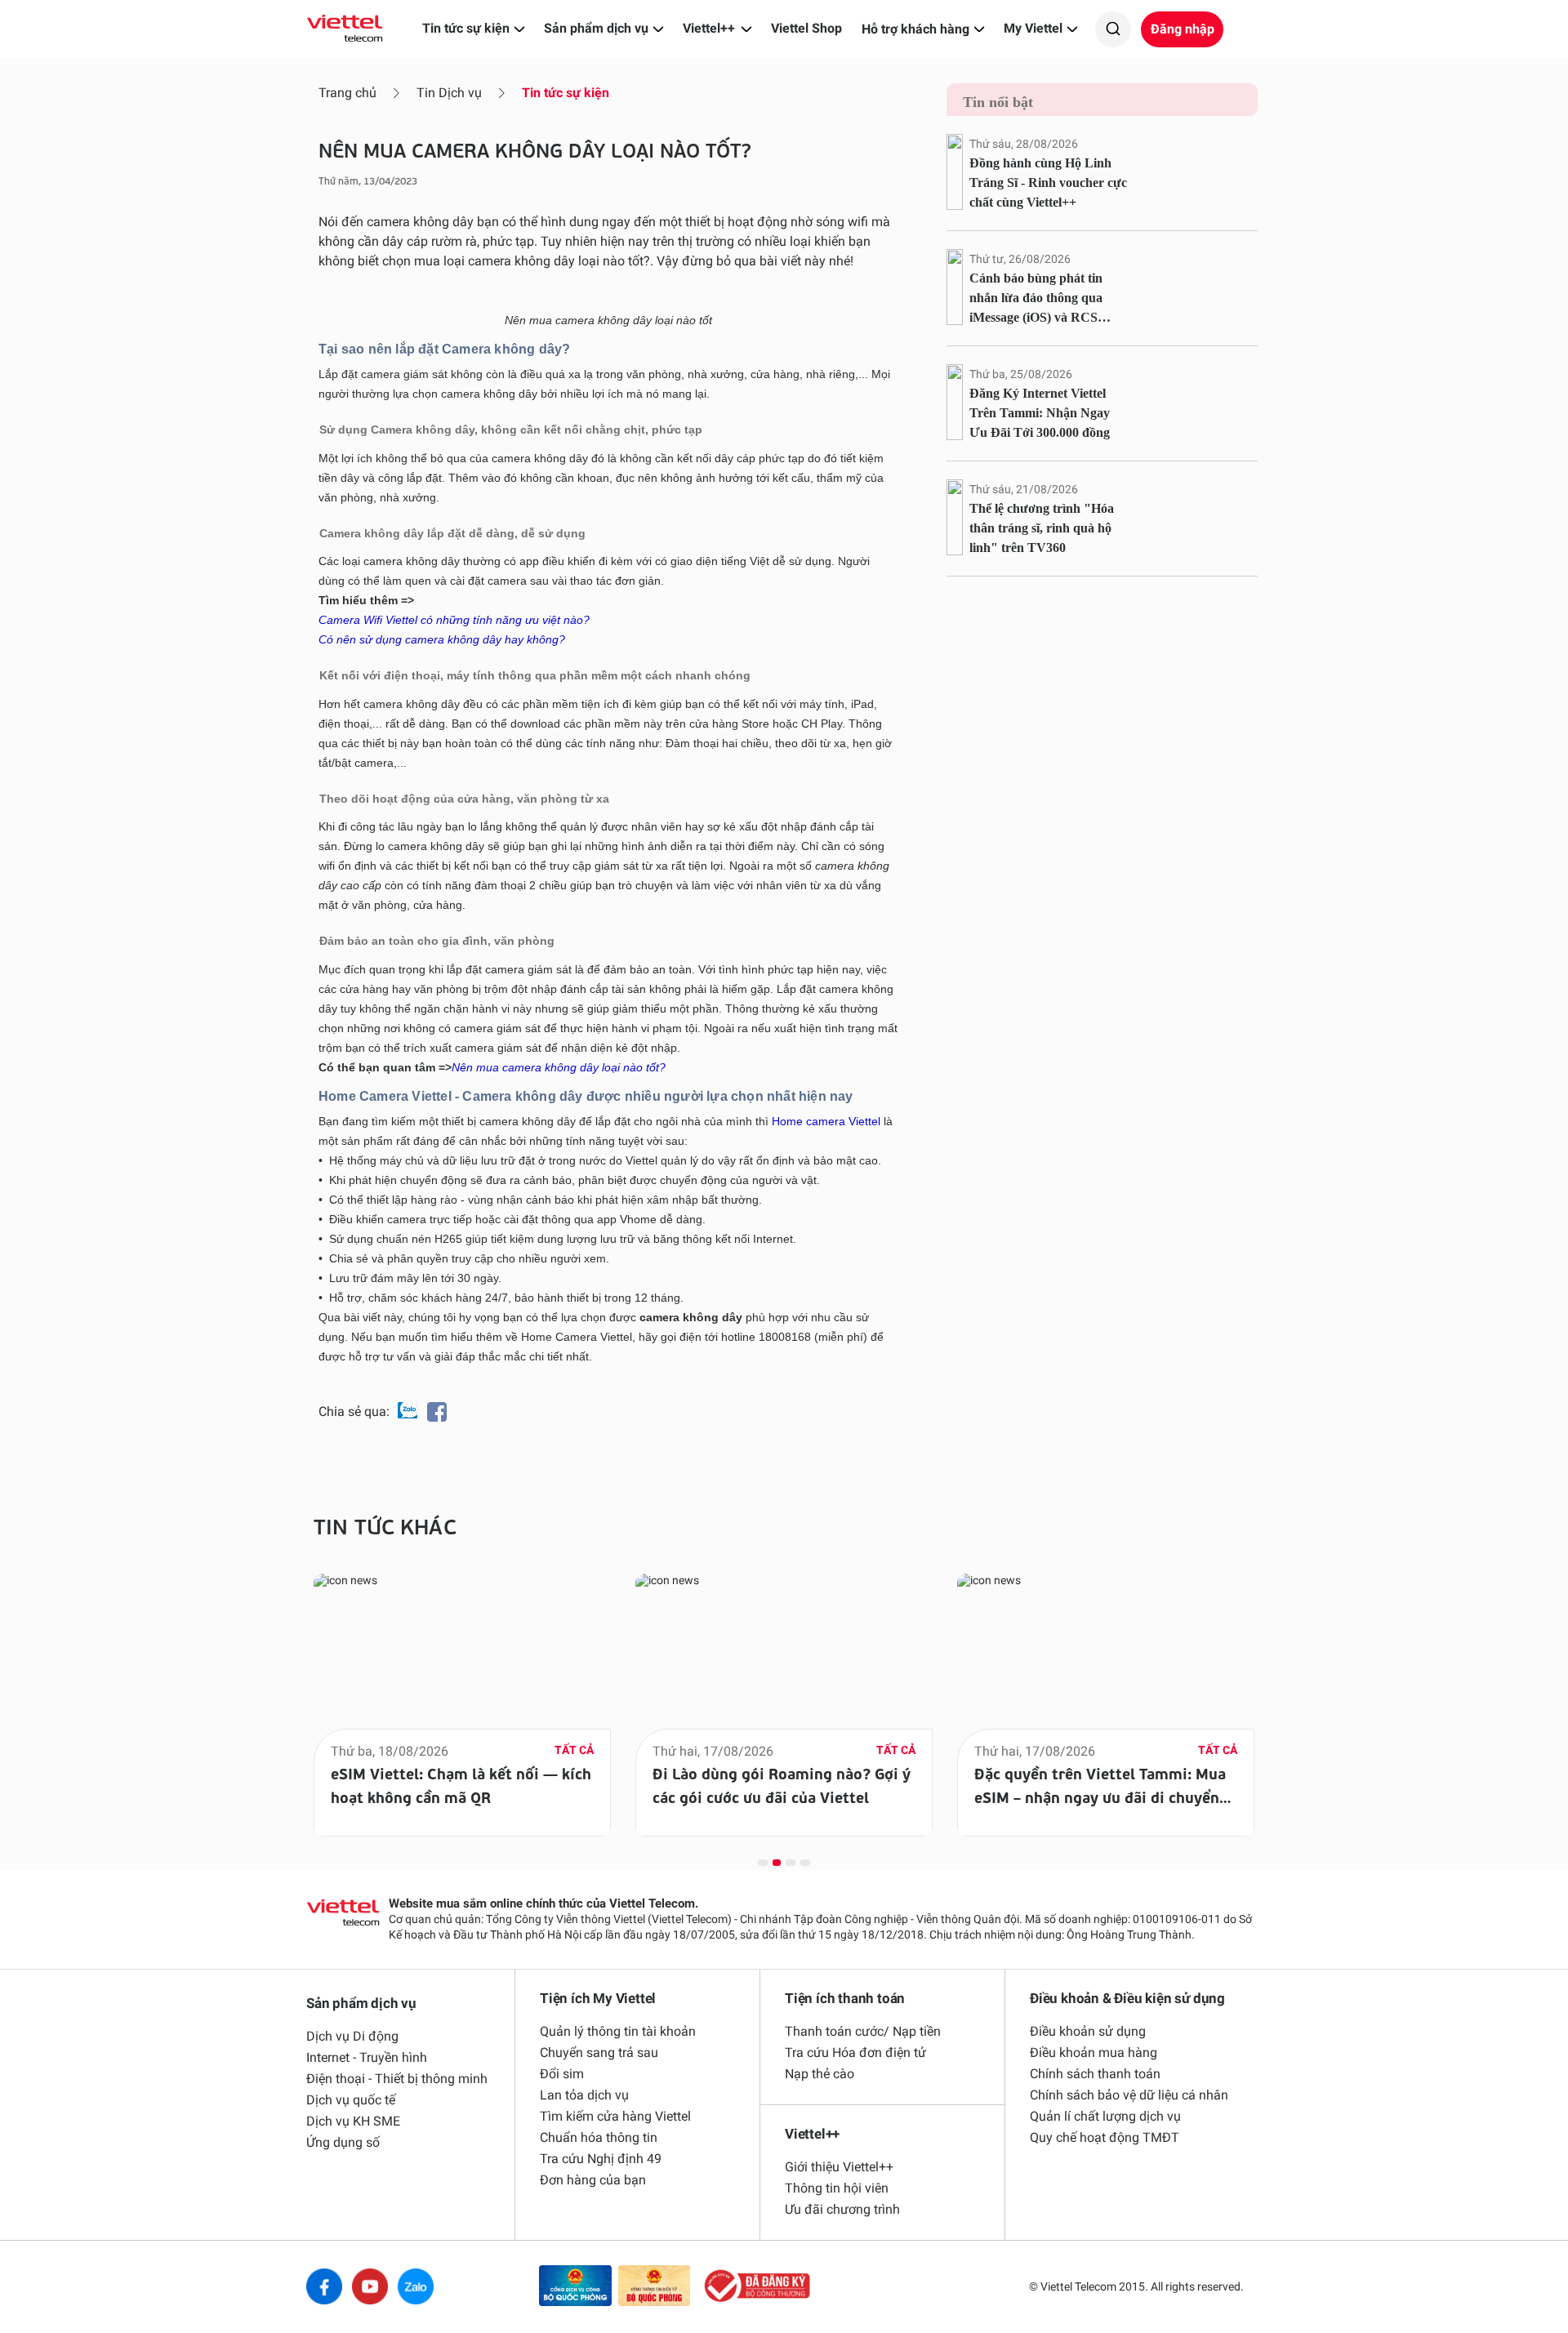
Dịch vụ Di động (352, 2036)
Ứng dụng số (343, 2142)
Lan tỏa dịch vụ (584, 2095)
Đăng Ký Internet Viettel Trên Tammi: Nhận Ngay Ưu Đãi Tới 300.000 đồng (1040, 413)
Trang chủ (347, 93)
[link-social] (575, 2287)
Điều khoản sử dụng (1088, 2031)
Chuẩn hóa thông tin (599, 2137)
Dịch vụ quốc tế (351, 2100)
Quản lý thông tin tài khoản (618, 2031)
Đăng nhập (1183, 29)
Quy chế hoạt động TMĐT (1105, 2137)
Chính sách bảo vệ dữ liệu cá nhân (1129, 2095)
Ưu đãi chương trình (842, 2209)
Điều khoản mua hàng (1094, 2053)
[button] (763, 1862)
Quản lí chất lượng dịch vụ (1105, 2116)
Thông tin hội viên (837, 2188)
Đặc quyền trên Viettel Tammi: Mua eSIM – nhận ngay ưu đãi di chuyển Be (1100, 1796)
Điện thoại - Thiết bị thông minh (397, 2079)
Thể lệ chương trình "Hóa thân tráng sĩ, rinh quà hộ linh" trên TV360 (1042, 528)
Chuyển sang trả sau (599, 2053)
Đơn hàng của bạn (593, 2180)
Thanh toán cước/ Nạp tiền (863, 2031)
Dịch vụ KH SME (353, 2121)
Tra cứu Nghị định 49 (601, 2159)
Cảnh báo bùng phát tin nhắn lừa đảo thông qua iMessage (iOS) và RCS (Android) (1036, 299)
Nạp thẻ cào (820, 2074)
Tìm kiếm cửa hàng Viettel (615, 2116)
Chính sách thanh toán (1095, 2074)
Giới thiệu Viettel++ (839, 2167)
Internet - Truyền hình (367, 2057)
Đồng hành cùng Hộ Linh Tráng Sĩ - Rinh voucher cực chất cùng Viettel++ (1048, 183)
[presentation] (271, 1691)
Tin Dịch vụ (449, 93)
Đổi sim (562, 2074)
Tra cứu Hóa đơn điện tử (855, 2053)
